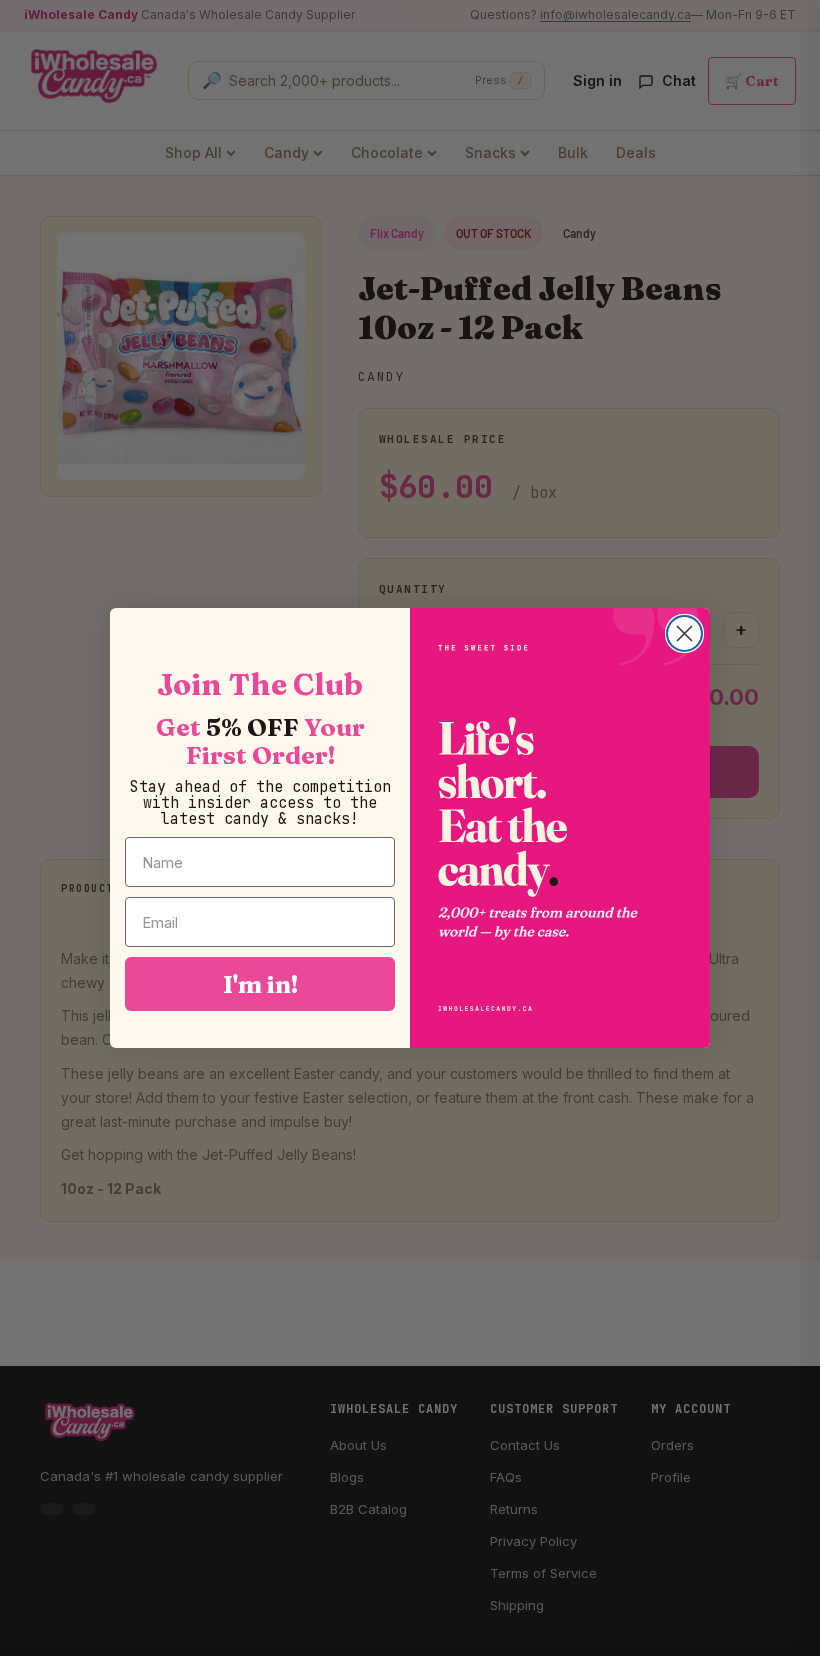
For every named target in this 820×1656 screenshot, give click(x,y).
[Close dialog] (684, 633)
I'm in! (260, 984)
